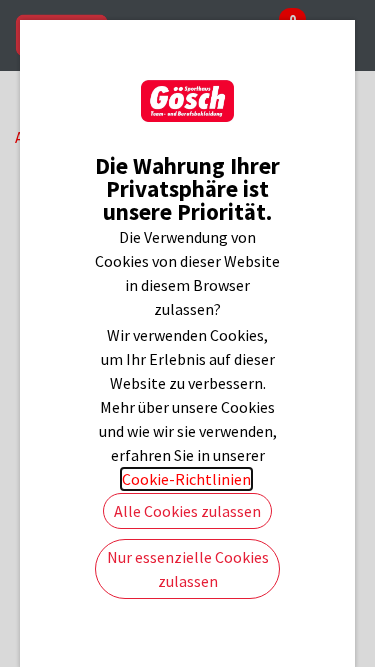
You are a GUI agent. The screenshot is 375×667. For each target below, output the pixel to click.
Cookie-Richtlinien (186, 479)
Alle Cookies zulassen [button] (187, 511)
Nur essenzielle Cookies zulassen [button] (188, 569)
